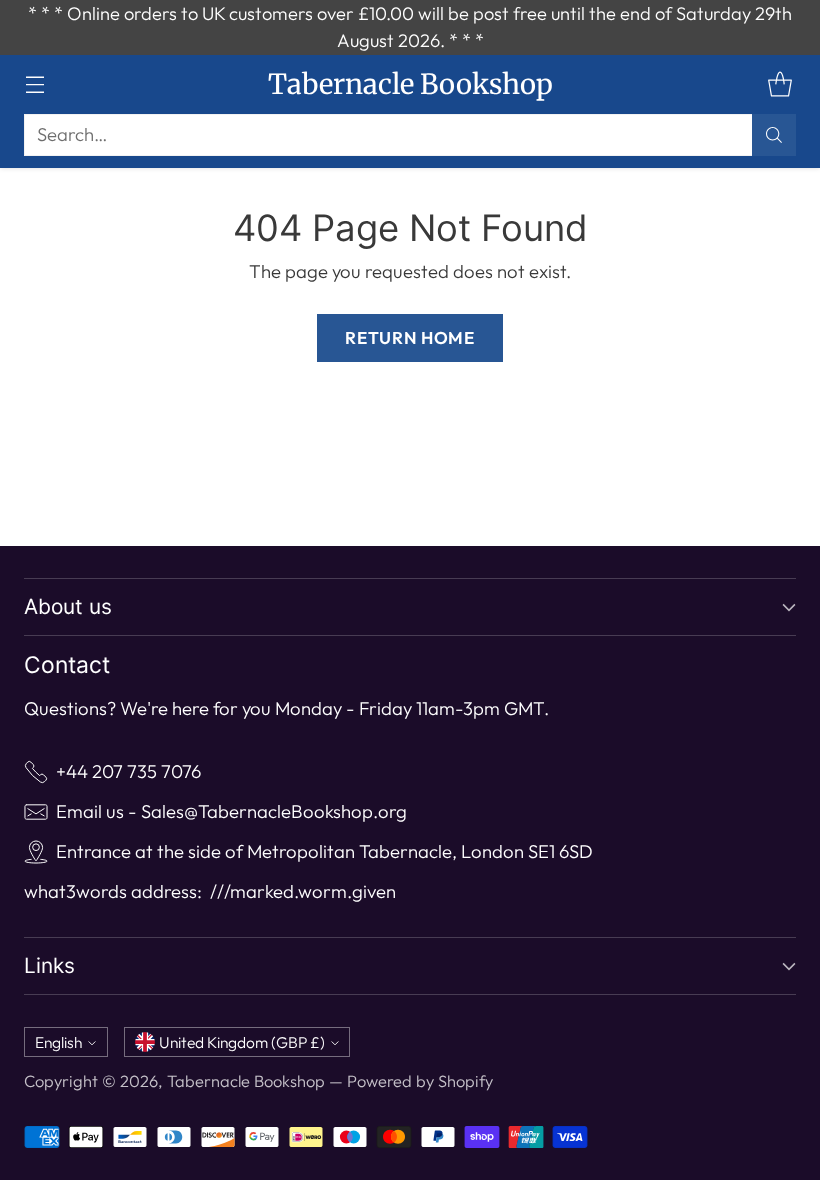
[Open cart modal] (779, 84)
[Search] (774, 135)
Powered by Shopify (420, 1081)
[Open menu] (34, 84)
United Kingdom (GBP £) (242, 1042)
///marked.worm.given (303, 891)
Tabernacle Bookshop (246, 1081)
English (58, 1042)
